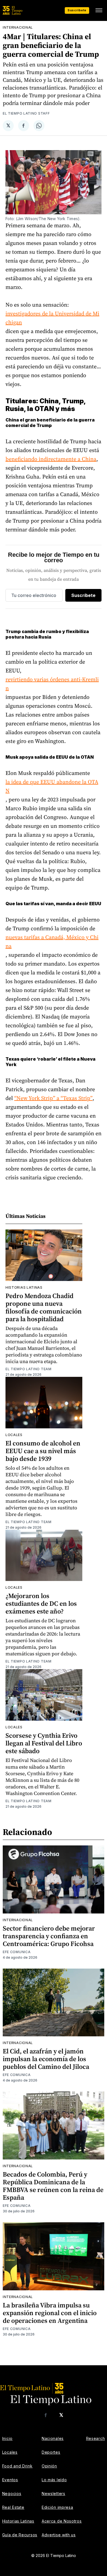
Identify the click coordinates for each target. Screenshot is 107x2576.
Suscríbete (77, 10)
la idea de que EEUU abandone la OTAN (52, 786)
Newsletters (54, 2493)
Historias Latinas (18, 2521)
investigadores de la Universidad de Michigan (52, 318)
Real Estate (13, 2507)
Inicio (7, 2438)
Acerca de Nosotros (62, 2521)
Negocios (12, 2493)
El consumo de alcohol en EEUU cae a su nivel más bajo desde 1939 (43, 1451)
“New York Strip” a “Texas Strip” (53, 1098)
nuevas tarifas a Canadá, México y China (52, 942)
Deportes (51, 2452)
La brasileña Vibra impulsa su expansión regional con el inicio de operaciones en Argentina (50, 2313)
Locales (14, 1435)
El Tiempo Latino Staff (26, 113)
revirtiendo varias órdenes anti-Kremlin (52, 684)
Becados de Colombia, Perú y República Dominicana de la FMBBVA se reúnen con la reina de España (53, 2186)
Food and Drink (17, 2466)
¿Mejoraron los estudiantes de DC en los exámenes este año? (41, 1603)
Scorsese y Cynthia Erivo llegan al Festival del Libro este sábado (44, 1743)
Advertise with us (59, 2535)
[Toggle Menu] (99, 10)
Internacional (18, 27)
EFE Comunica (17, 1952)
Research (96, 2438)
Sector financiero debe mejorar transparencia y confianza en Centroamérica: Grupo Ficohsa (49, 1936)
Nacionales (53, 2438)
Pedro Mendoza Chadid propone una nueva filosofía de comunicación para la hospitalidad (44, 1307)
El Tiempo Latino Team (29, 1369)
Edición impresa (57, 2507)
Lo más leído (54, 2480)
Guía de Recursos (20, 2535)
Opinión (49, 2466)
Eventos (10, 2480)
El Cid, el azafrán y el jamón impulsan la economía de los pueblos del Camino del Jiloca (46, 2059)
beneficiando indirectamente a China (51, 459)
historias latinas (24, 1287)
